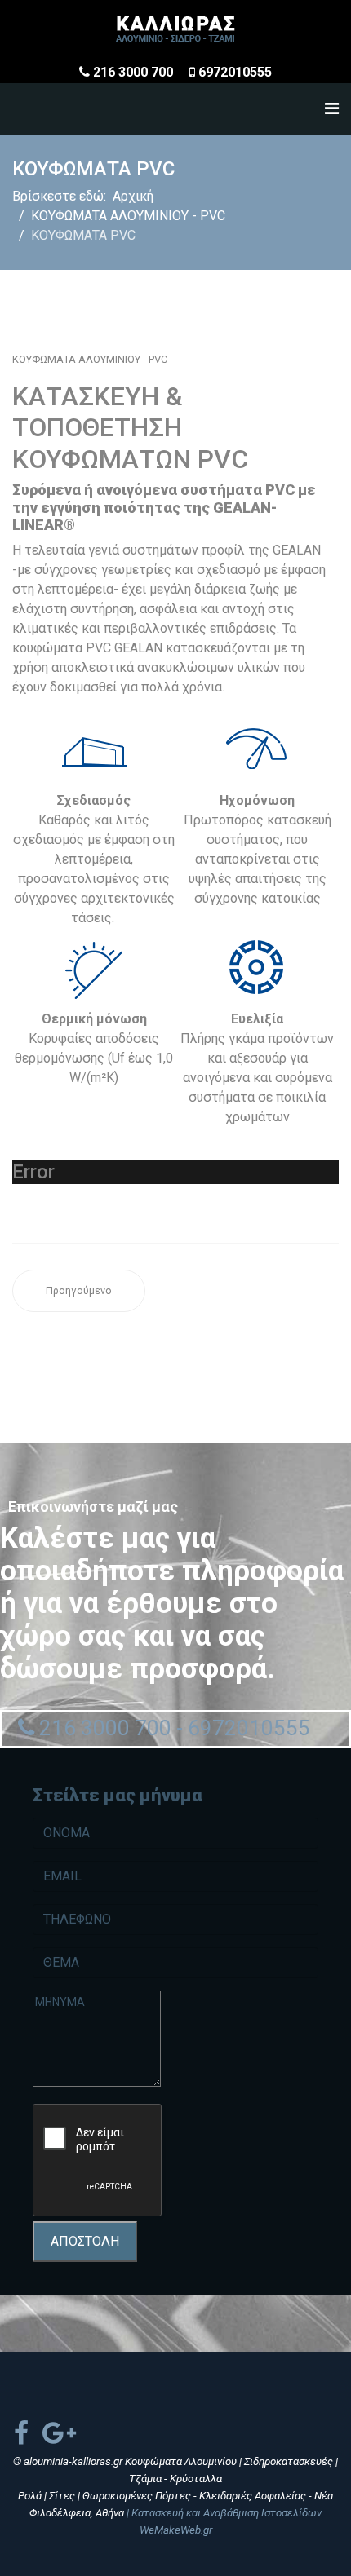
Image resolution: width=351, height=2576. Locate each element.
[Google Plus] (59, 2433)
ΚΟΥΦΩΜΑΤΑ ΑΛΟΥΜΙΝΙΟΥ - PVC (90, 359)
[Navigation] (332, 109)
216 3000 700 (133, 72)
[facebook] (21, 2433)
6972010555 (235, 72)
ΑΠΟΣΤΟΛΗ (85, 2241)
